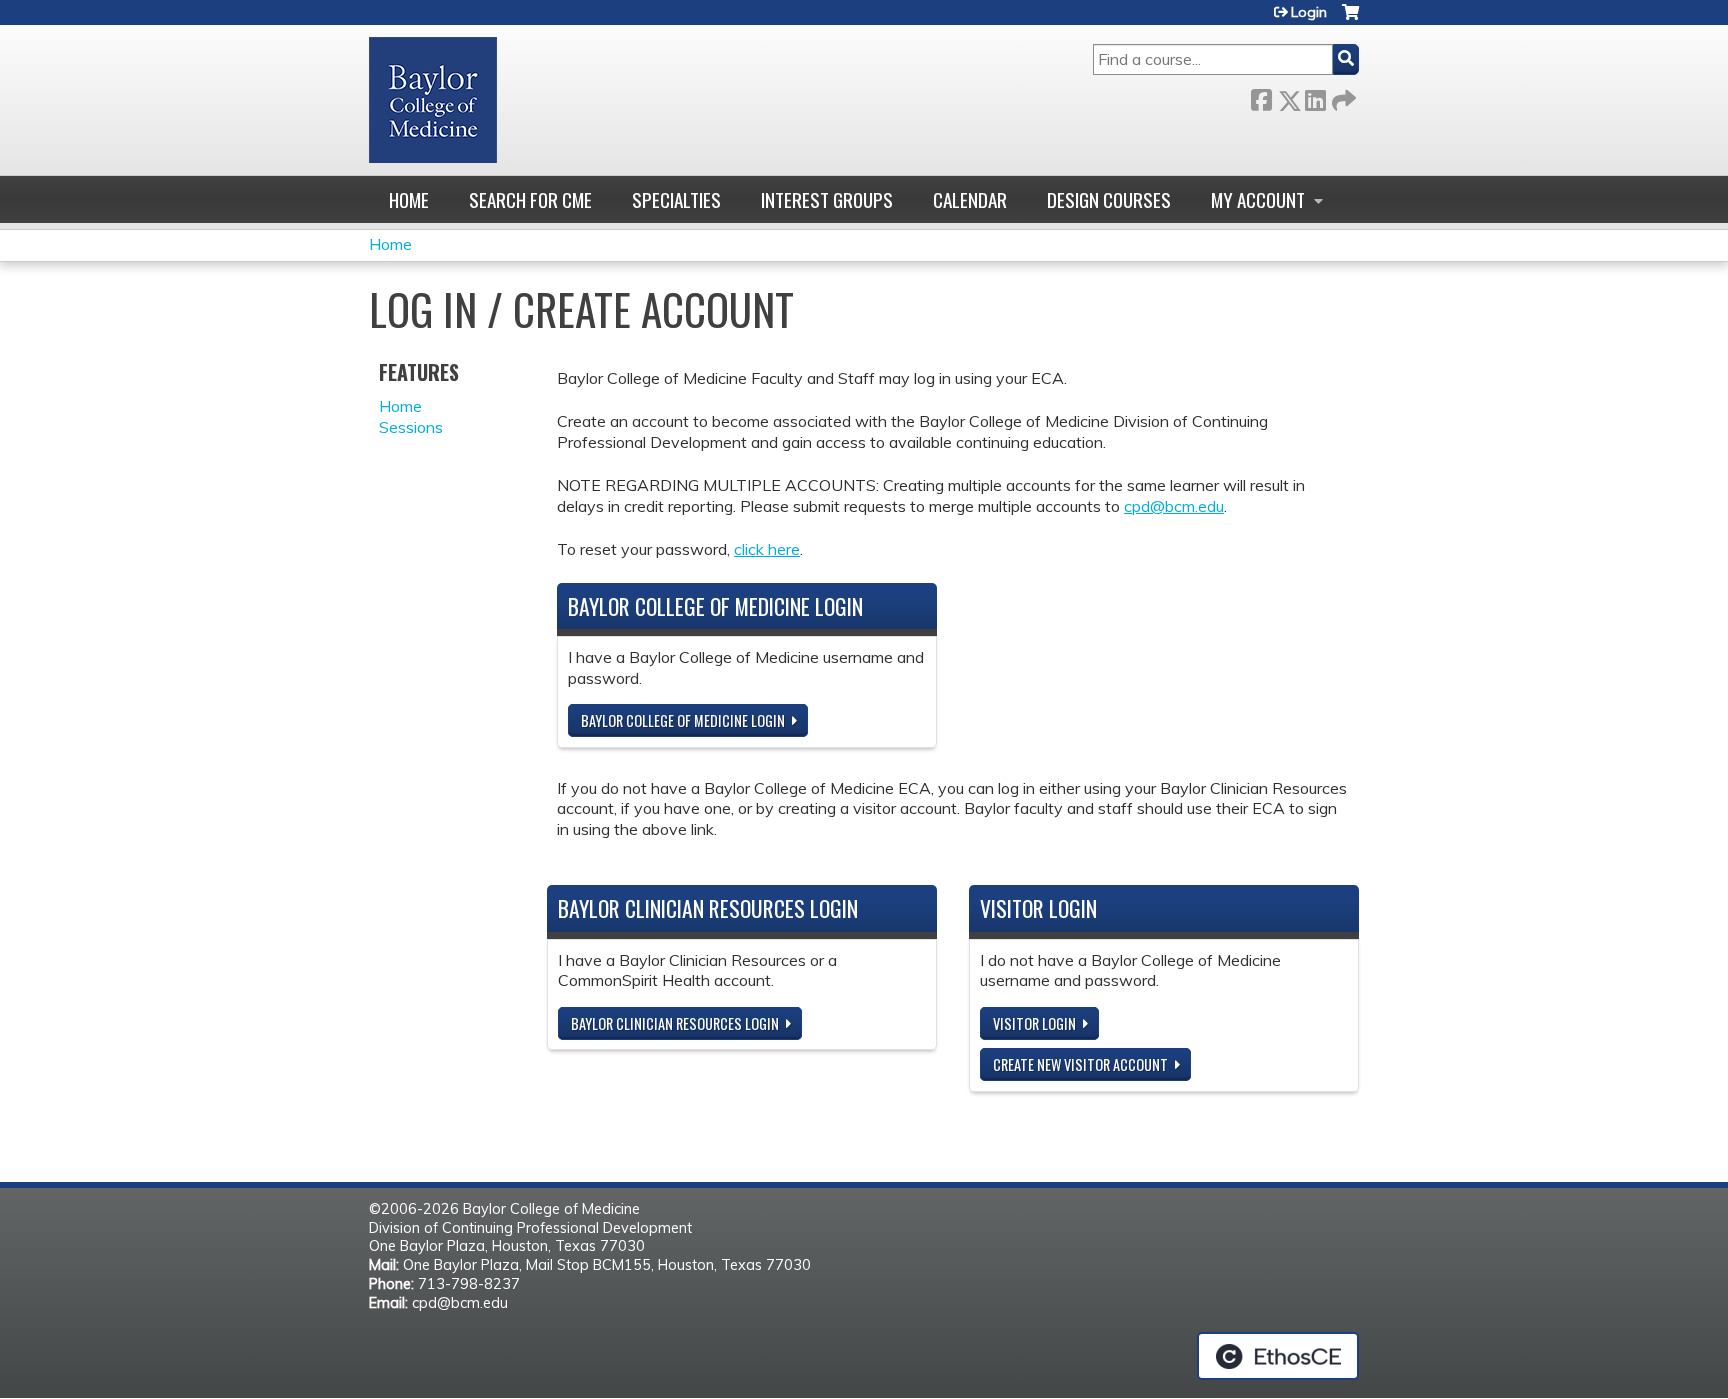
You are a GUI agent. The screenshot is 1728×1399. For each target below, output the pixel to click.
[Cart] (1350, 19)
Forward (1342, 96)
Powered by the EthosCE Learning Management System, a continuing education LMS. (1278, 1356)
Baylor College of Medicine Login (683, 720)
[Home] (433, 100)
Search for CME (530, 199)
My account (1258, 199)
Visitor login (1034, 1023)
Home (409, 199)
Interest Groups (827, 199)
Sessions (411, 427)
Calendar (970, 199)
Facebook (1261, 96)
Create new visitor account (1080, 1064)
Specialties (676, 199)
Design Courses (1109, 199)
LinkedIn (1315, 96)
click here (767, 549)
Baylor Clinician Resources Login (675, 1023)
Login (1309, 12)
